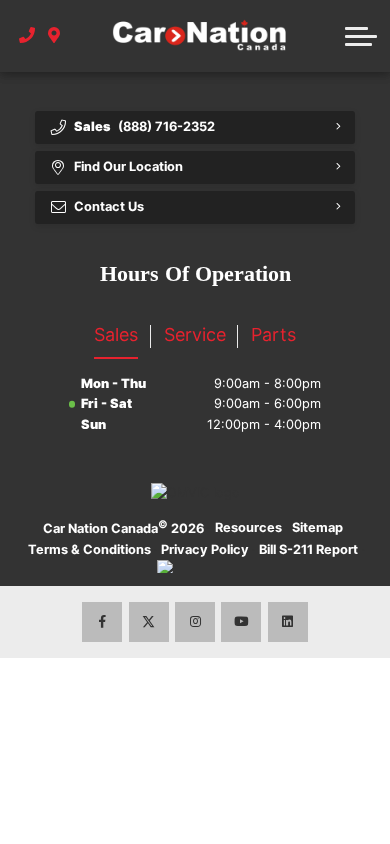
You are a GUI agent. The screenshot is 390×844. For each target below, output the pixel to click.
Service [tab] (195, 334)
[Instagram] (195, 622)
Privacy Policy (205, 549)
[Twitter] (149, 622)
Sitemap (317, 527)
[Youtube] (241, 622)
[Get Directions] (54, 36)
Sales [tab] (116, 334)
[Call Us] (27, 36)
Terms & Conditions (89, 549)
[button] (361, 36)
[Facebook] (102, 622)
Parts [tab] (273, 334)
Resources (248, 527)
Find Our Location (128, 166)
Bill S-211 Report (308, 549)
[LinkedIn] (288, 622)
